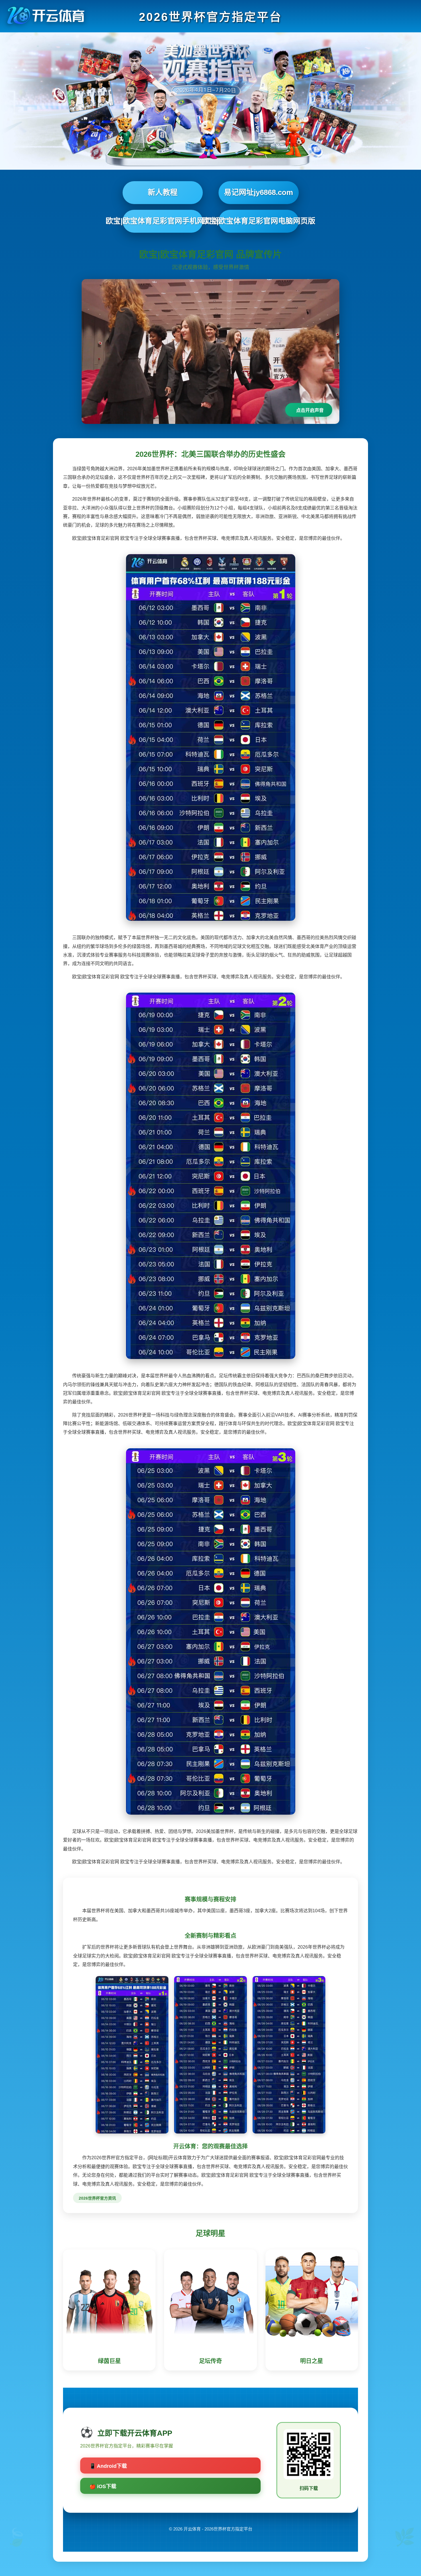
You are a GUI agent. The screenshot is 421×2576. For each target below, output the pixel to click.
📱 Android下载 (108, 2466)
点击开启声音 (310, 410)
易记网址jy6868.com (258, 192)
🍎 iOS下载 (103, 2486)
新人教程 (163, 192)
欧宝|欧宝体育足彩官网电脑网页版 (259, 221)
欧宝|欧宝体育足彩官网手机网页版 (163, 221)
